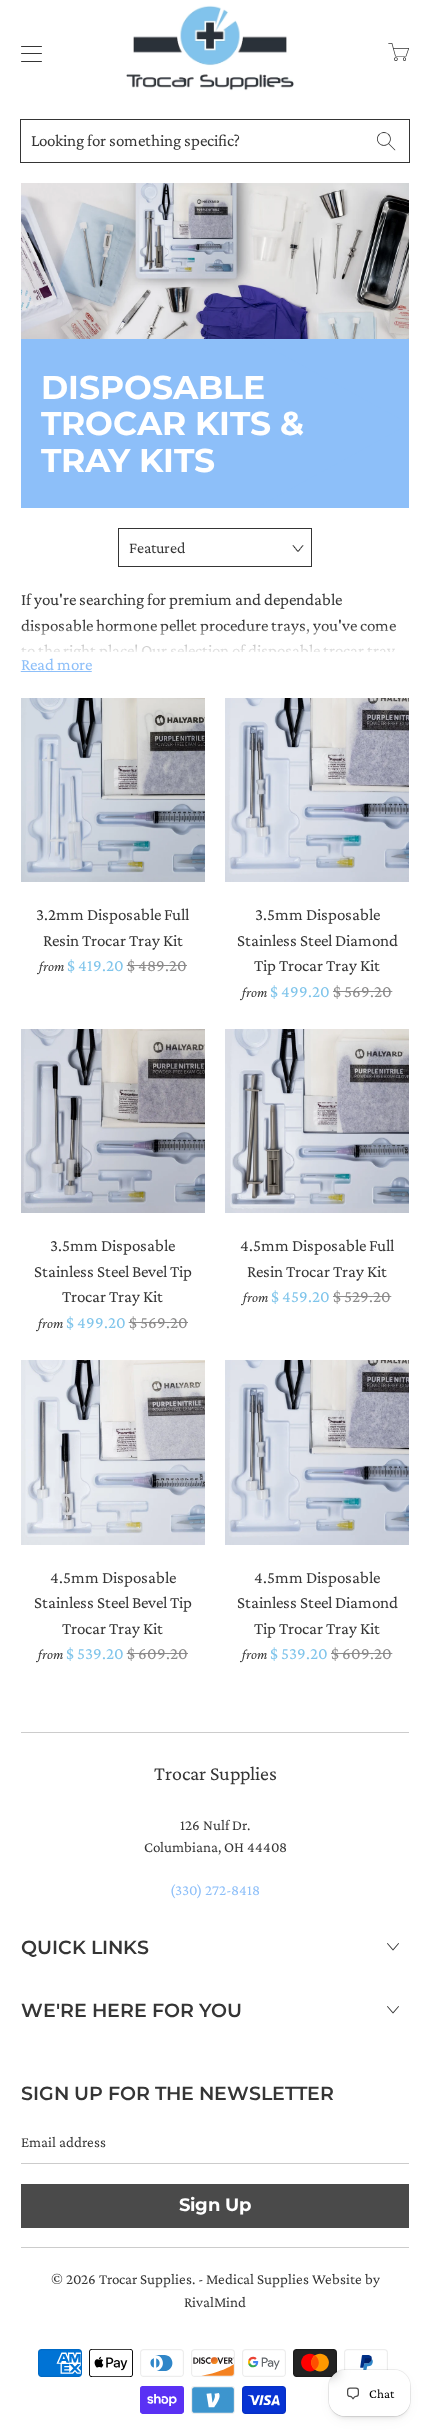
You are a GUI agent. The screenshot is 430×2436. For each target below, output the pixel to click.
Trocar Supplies (145, 2279)
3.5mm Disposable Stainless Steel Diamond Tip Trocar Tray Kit (317, 790)
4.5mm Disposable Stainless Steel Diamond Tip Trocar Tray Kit (317, 1452)
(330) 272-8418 (215, 1890)
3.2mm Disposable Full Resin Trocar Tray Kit (113, 790)
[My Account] (26, 53)
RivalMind (215, 2302)
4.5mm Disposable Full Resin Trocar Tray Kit (317, 1121)
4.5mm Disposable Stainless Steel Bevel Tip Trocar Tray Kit (113, 1452)
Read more (56, 664)
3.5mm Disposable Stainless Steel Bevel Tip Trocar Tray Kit (113, 1121)
